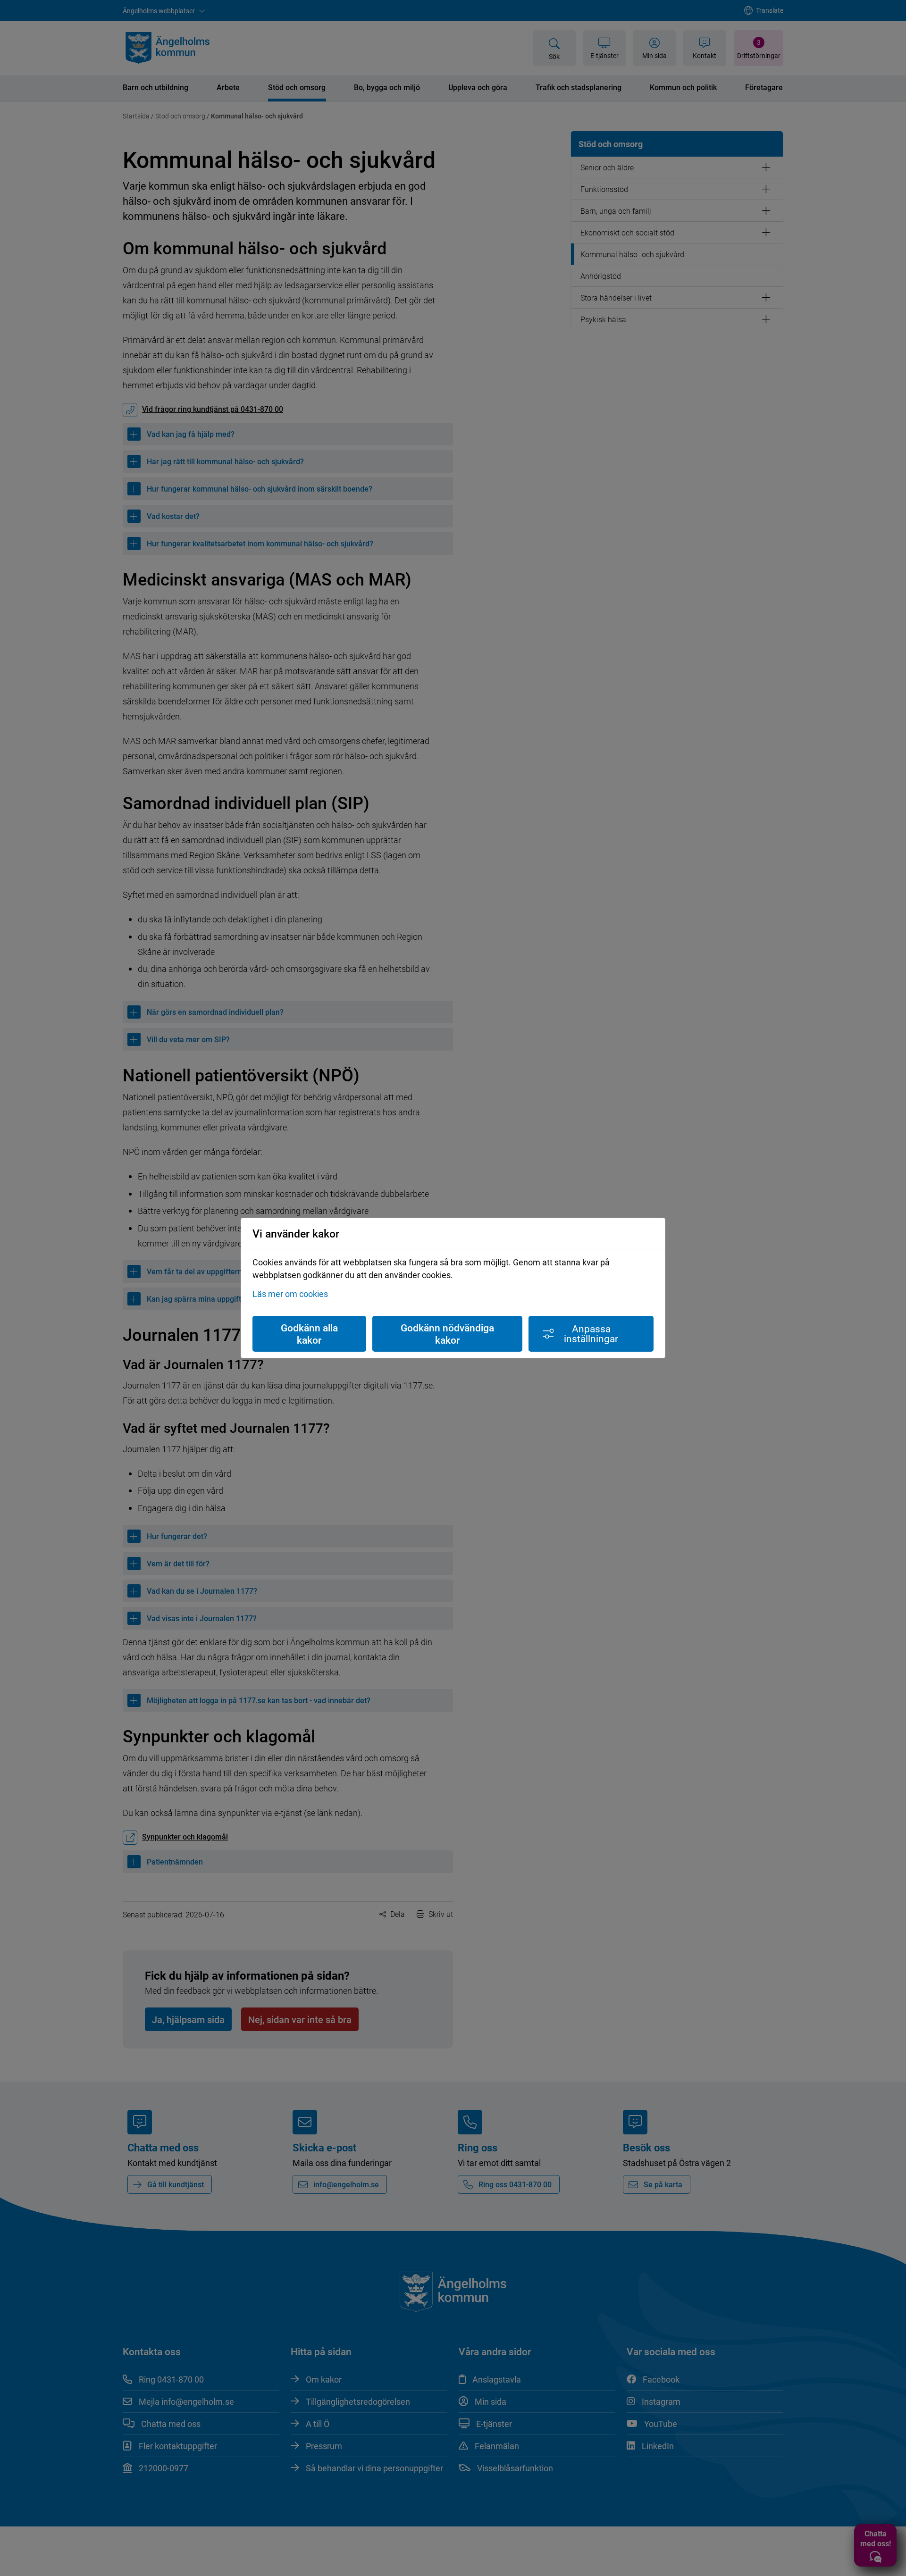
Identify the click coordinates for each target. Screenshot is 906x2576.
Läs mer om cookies (290, 1294)
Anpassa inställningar (591, 1334)
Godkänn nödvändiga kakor (447, 1334)
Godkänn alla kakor (309, 1334)
